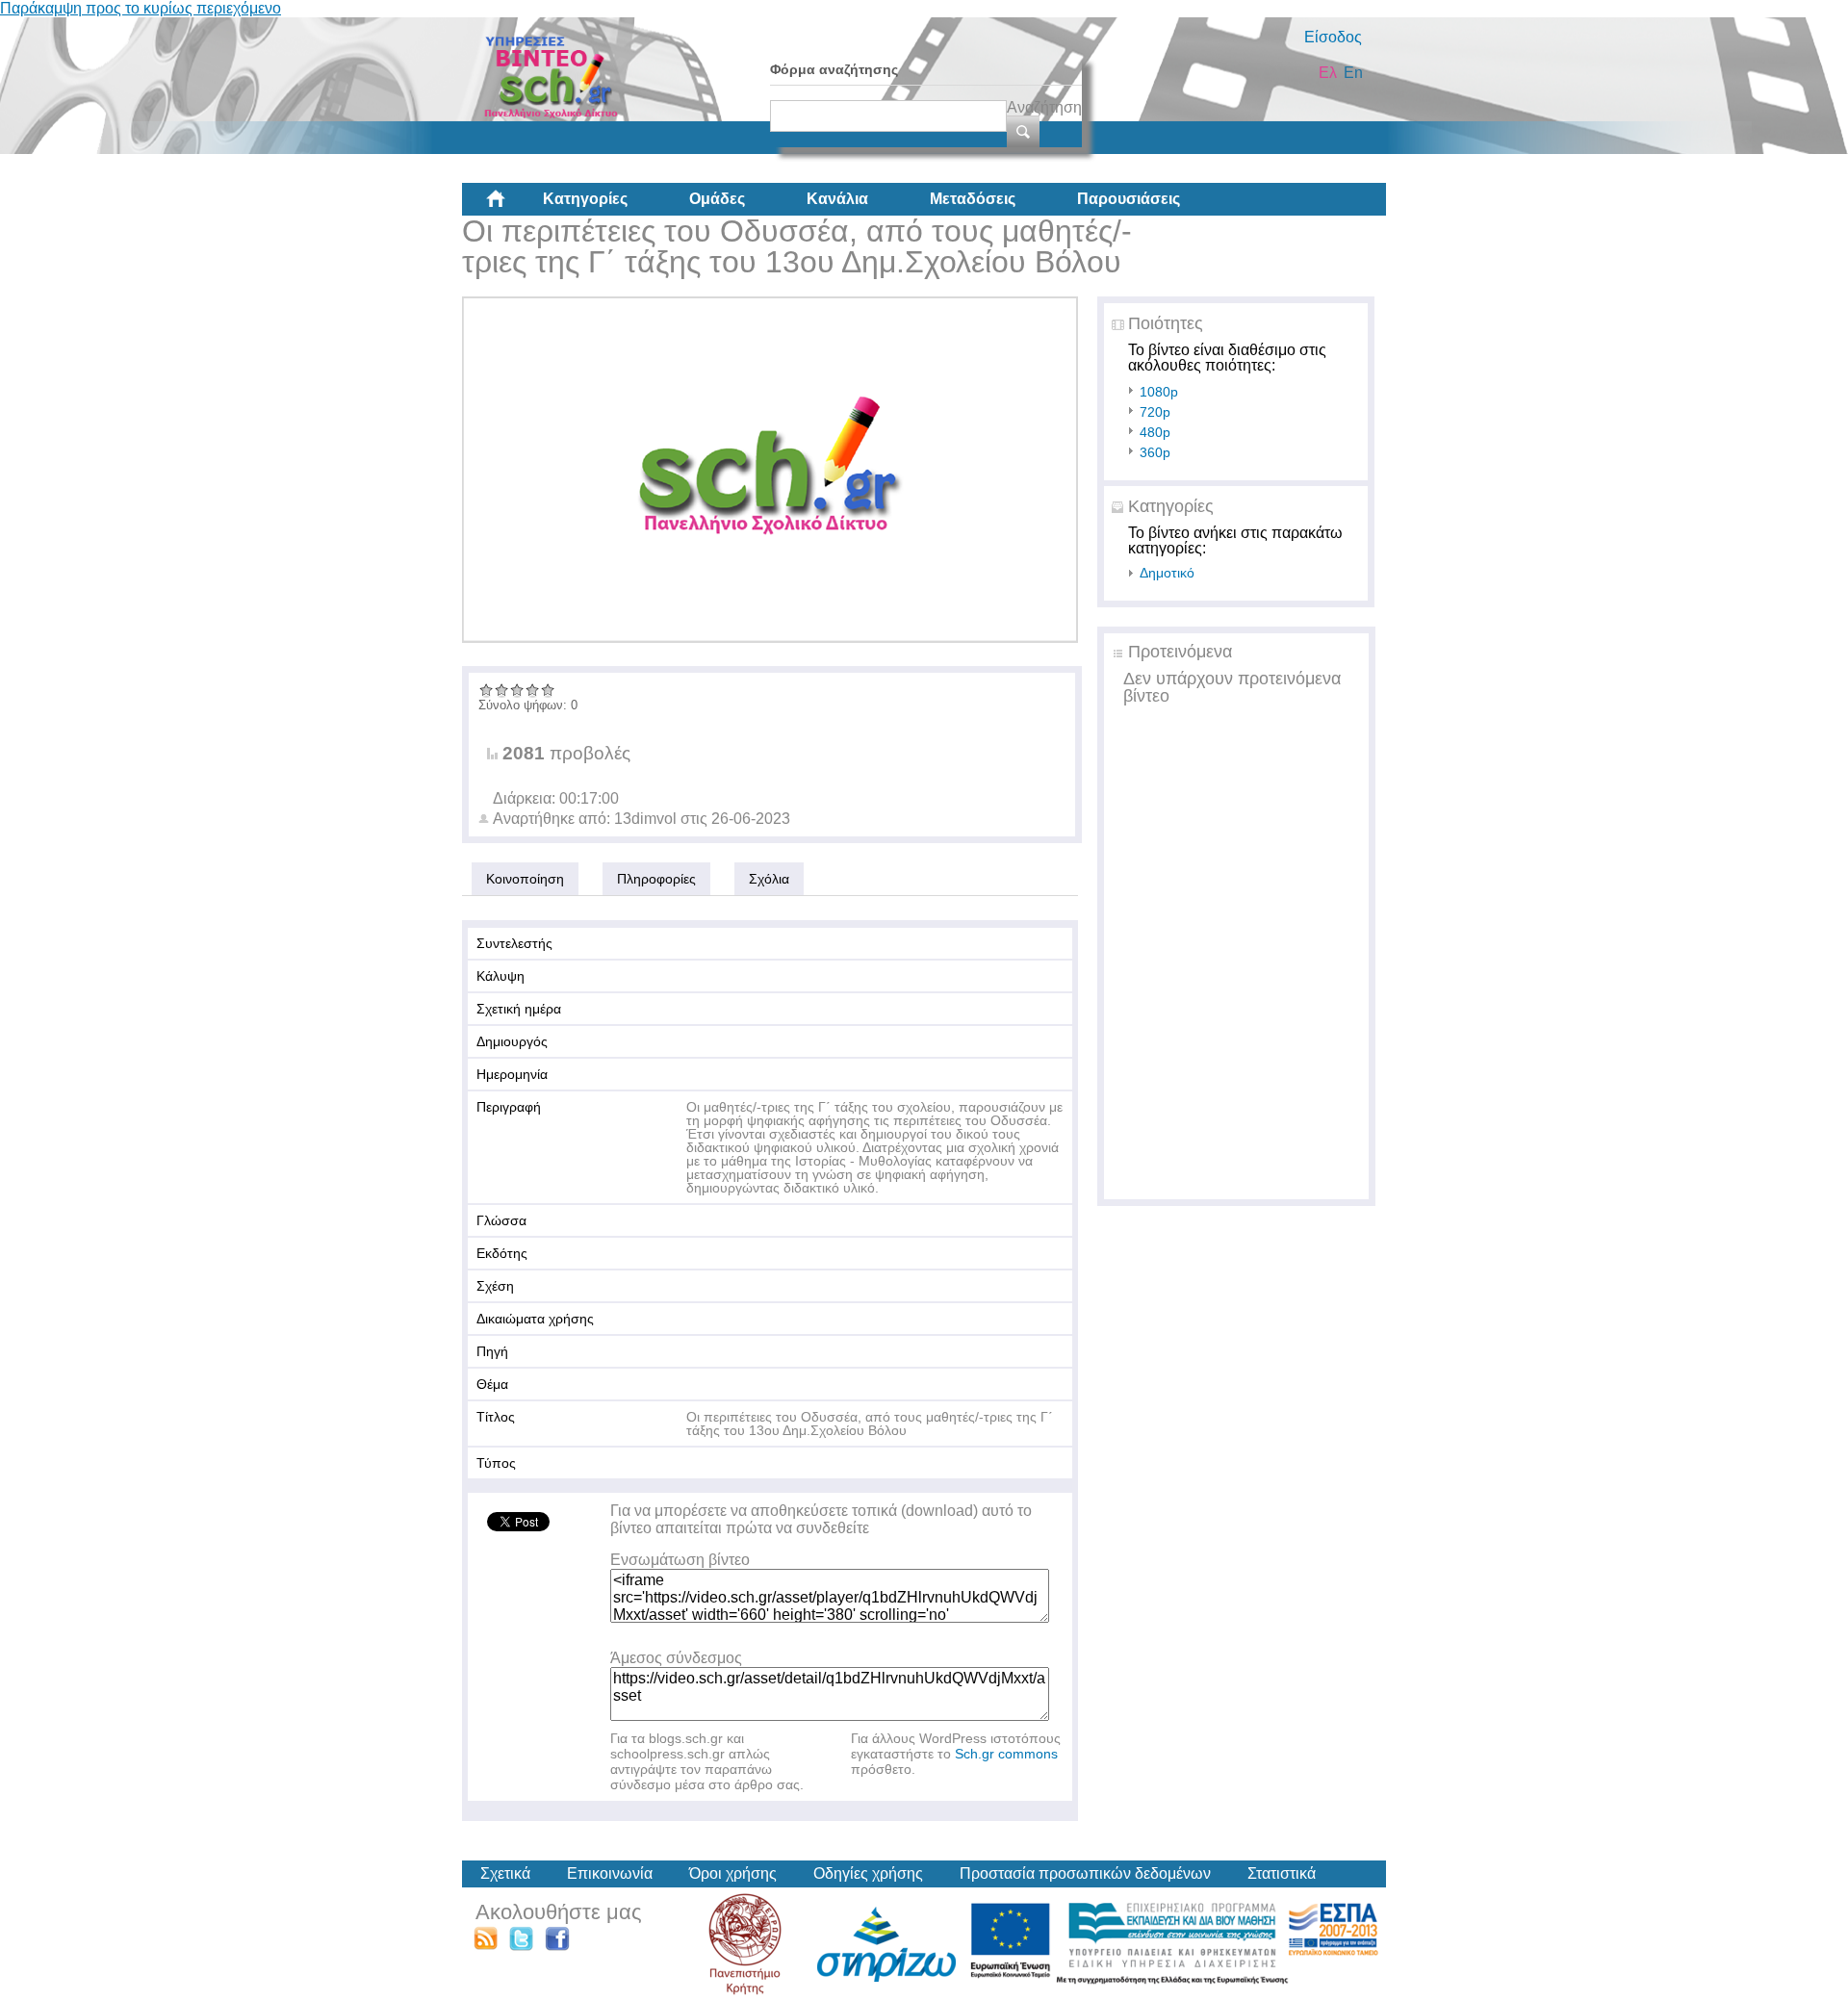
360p (1155, 452)
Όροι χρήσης (733, 1873)
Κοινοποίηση (525, 879)
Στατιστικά (1282, 1873)
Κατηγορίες (585, 199)
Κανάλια (837, 199)
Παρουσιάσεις (1129, 199)
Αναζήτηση (1044, 107)
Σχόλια (769, 879)
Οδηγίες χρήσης (868, 1873)
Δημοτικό (1167, 573)
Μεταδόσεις (973, 199)
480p (1155, 432)
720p (1155, 412)
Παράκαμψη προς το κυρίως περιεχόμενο (141, 8)
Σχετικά (505, 1873)
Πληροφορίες (656, 879)
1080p (1159, 392)
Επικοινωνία (610, 1873)
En (1353, 73)
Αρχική (511, 206)
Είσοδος (1333, 37)
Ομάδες (717, 199)
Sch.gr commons (1006, 1754)
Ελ (1328, 73)
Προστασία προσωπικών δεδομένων (1085, 1873)
